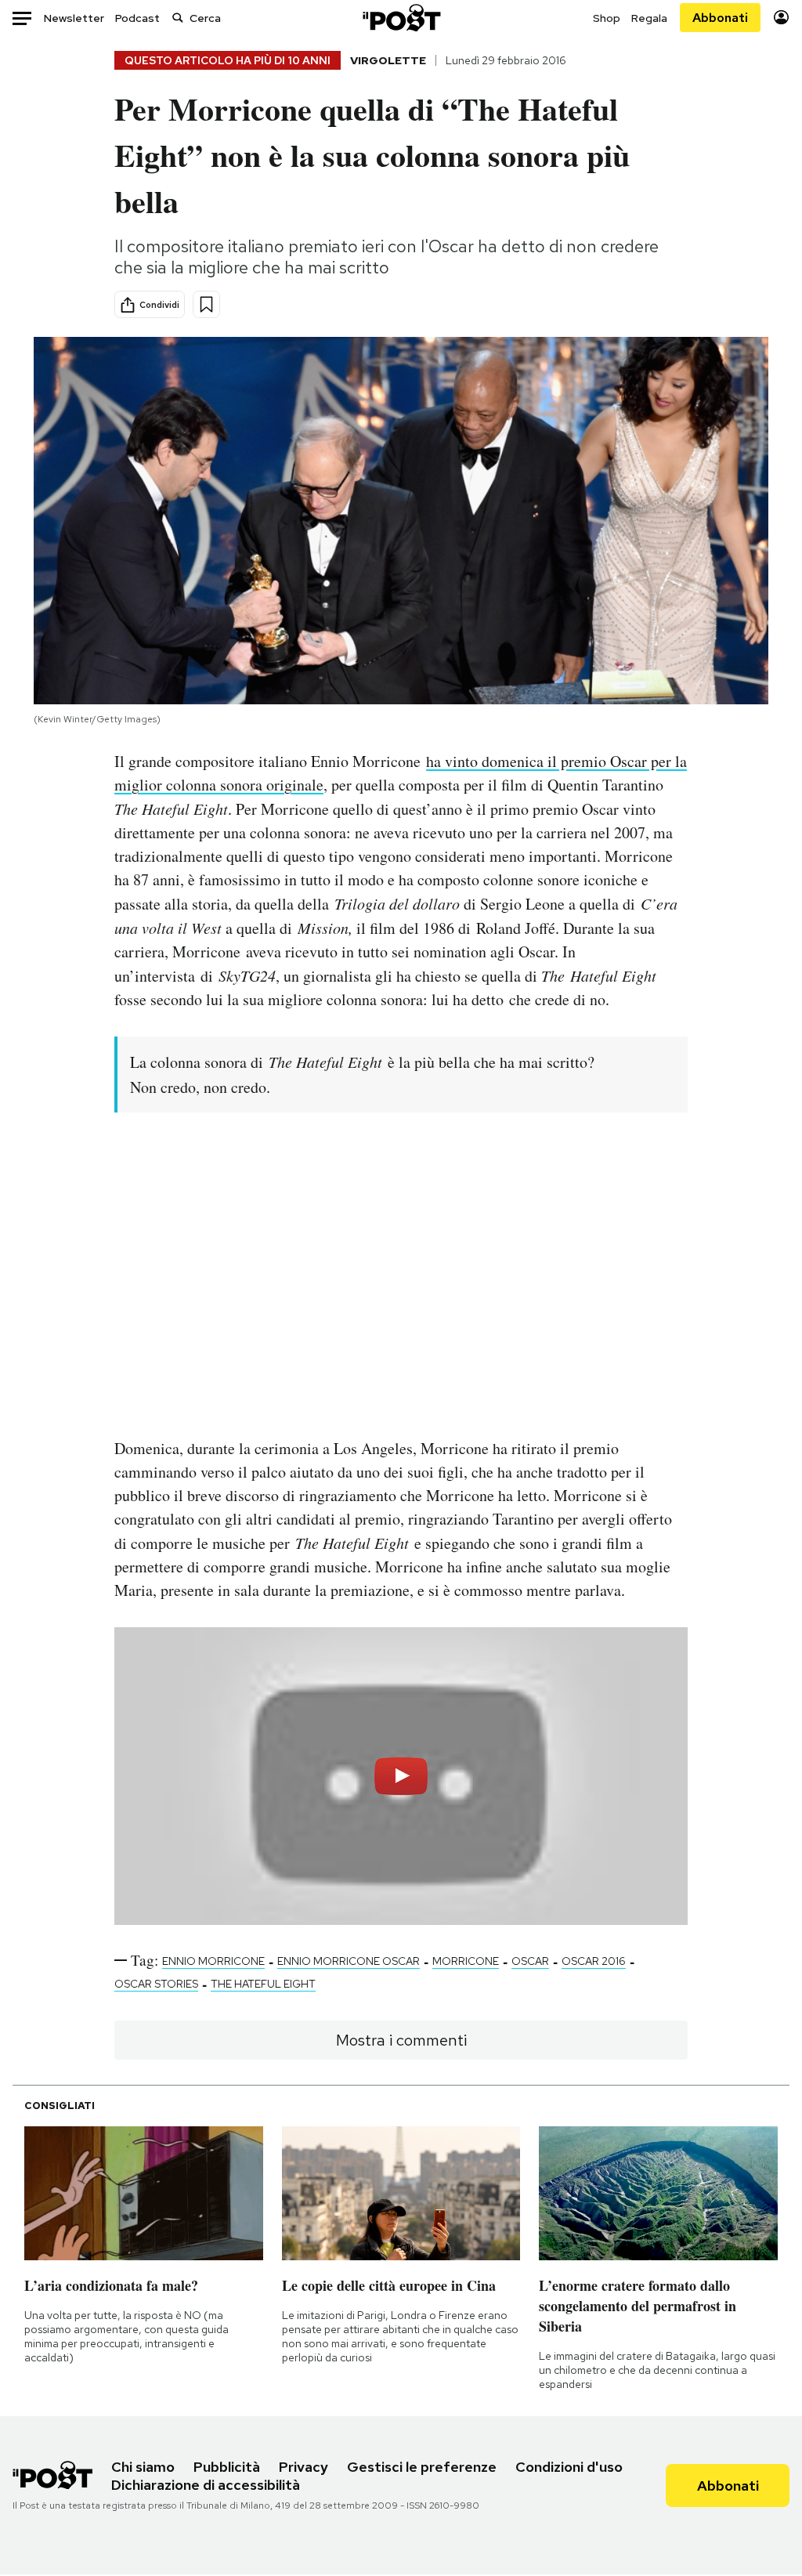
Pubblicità (227, 2467)
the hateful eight (263, 1984)
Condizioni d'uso (569, 2467)
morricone (466, 1961)
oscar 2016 (594, 1961)
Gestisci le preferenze (422, 2467)
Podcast (137, 18)
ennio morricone (213, 1961)
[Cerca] (178, 18)
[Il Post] (401, 18)
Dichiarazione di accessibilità (206, 2485)
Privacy (303, 2467)
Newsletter (74, 18)
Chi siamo (143, 2467)
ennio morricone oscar (349, 1961)
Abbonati (720, 18)
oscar (530, 1961)
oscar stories (156, 1984)
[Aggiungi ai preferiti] (206, 304)
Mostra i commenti (401, 2040)
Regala (649, 18)
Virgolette (388, 60)
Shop (607, 18)
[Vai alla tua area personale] (781, 18)
